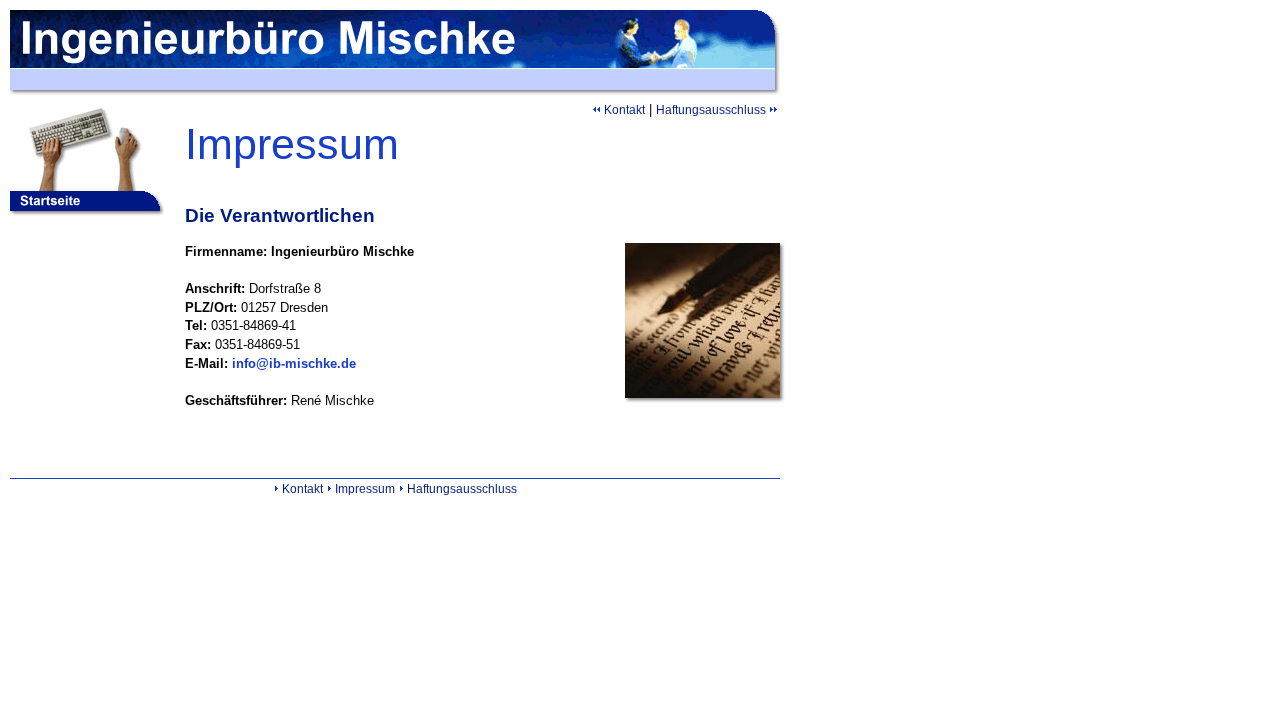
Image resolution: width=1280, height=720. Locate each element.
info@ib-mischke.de (294, 363)
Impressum (365, 489)
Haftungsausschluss (711, 110)
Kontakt (624, 110)
